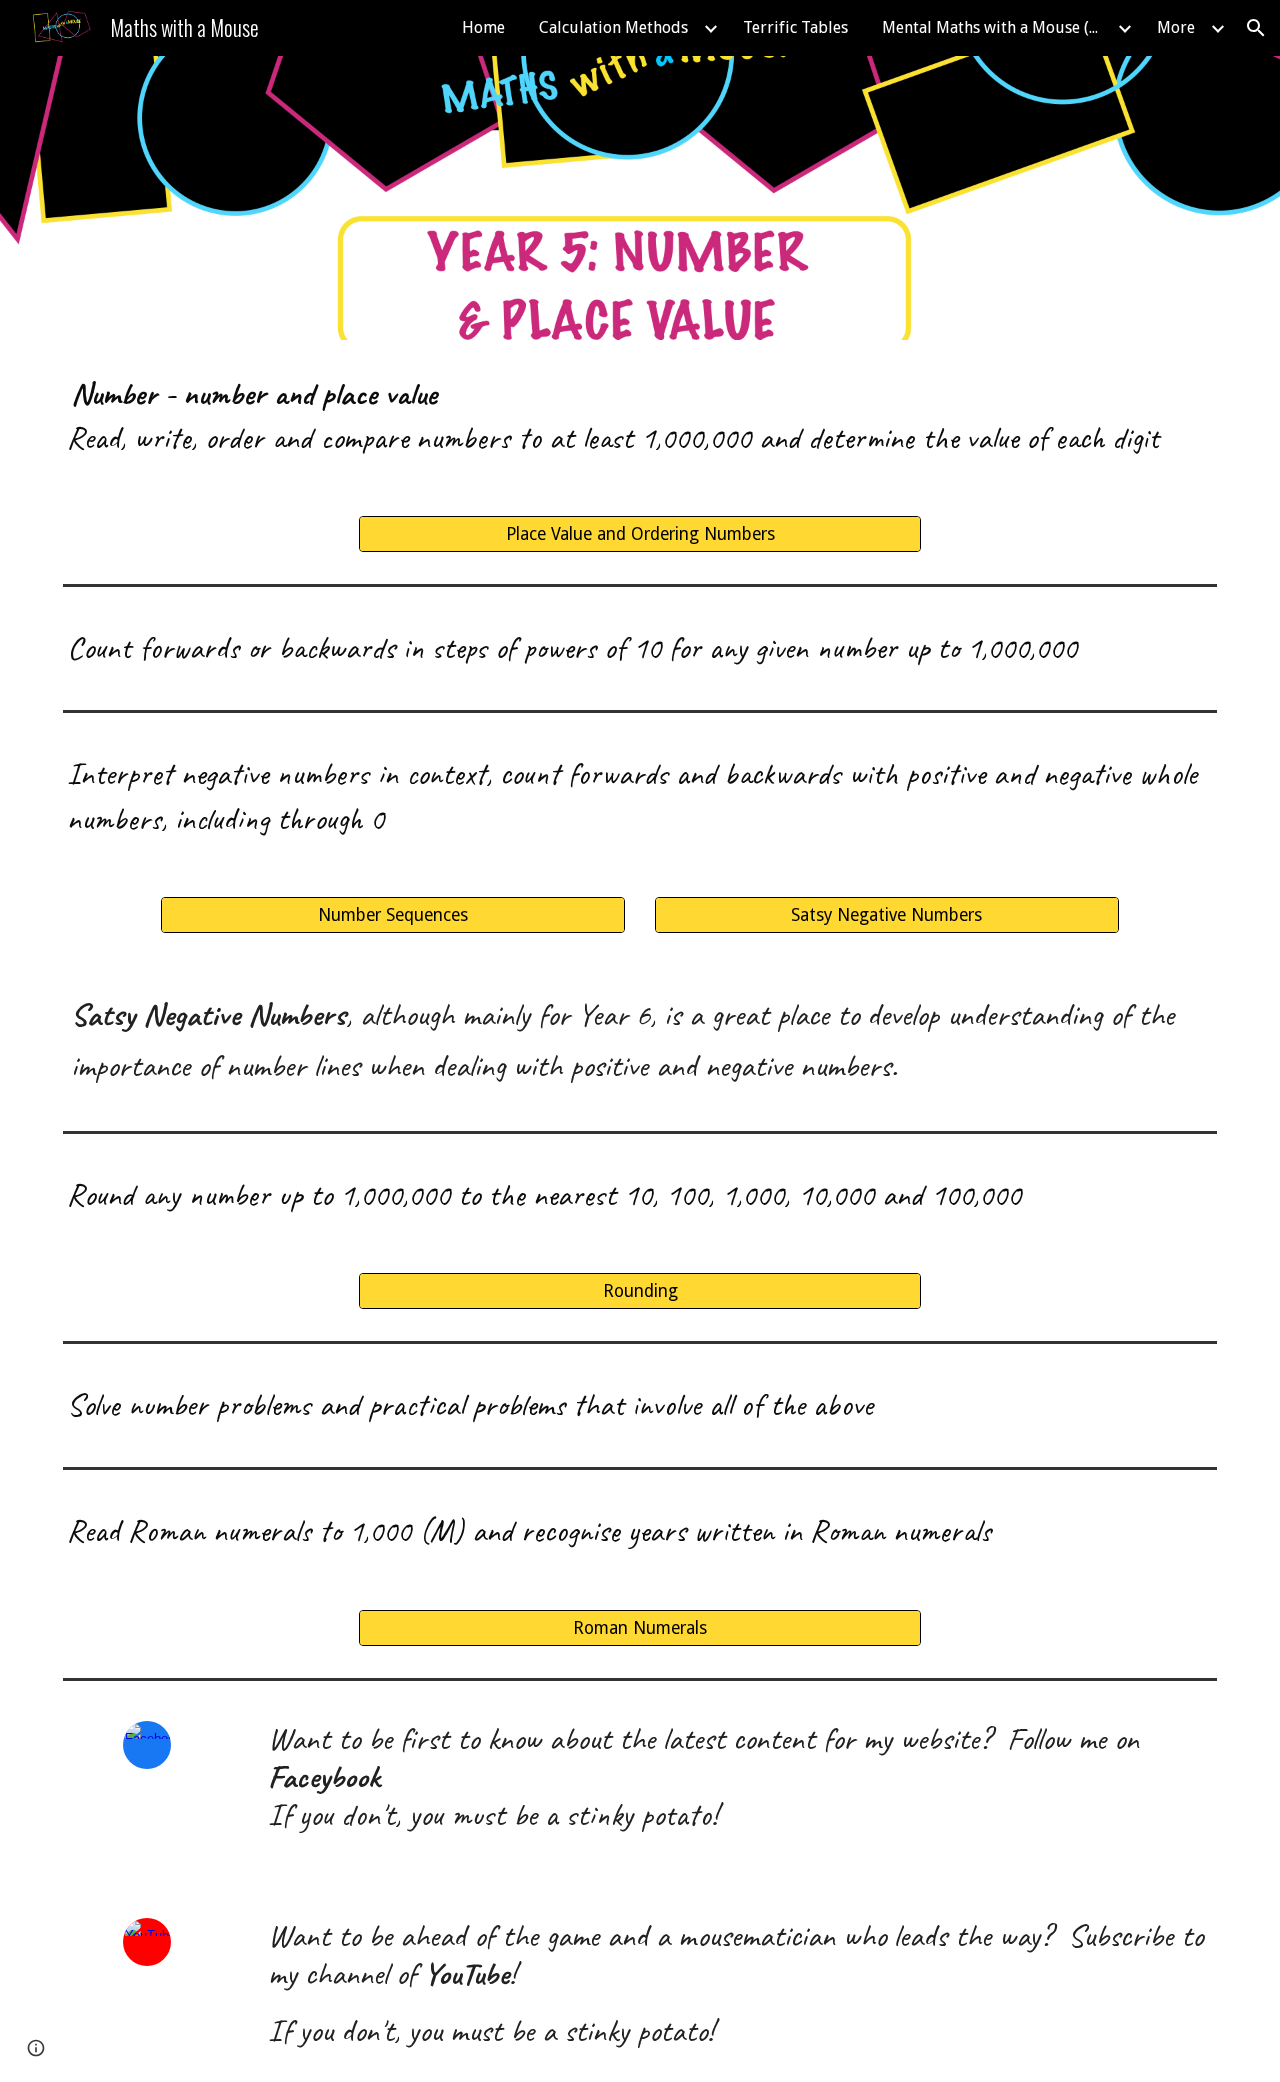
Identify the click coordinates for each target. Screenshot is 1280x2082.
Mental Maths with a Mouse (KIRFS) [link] (997, 27)
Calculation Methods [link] (613, 27)
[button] (1256, 28)
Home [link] (483, 27)
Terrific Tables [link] (795, 27)
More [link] (1176, 27)
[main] (640, 416)
